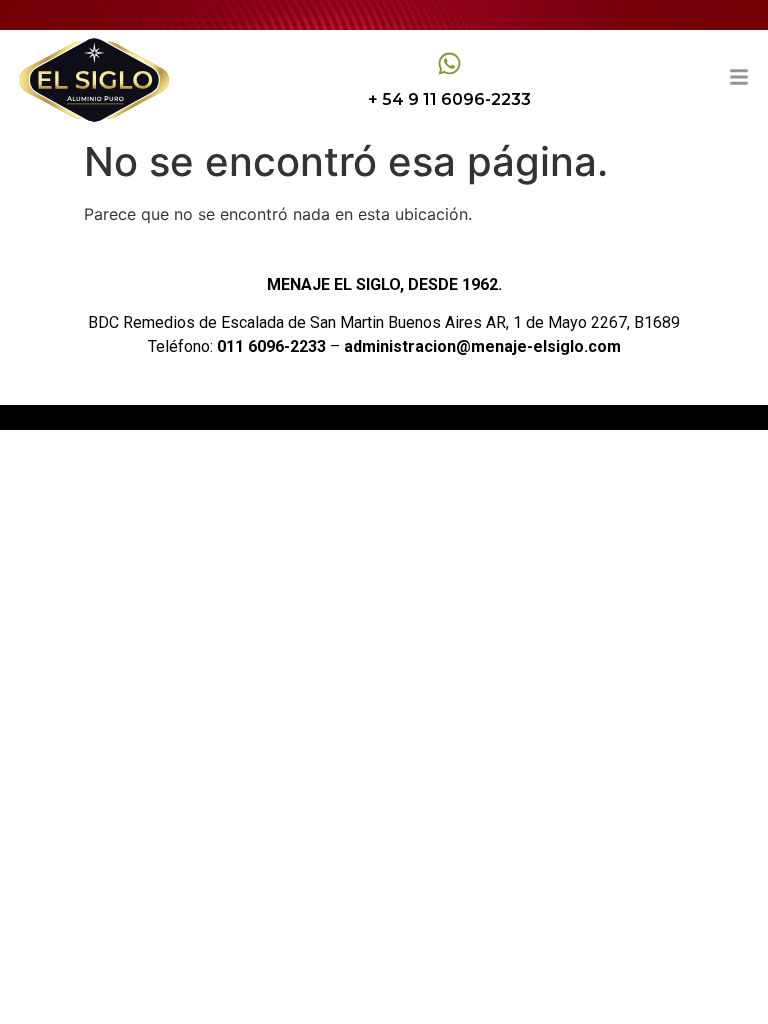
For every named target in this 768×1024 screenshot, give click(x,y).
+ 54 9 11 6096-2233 (449, 99)
